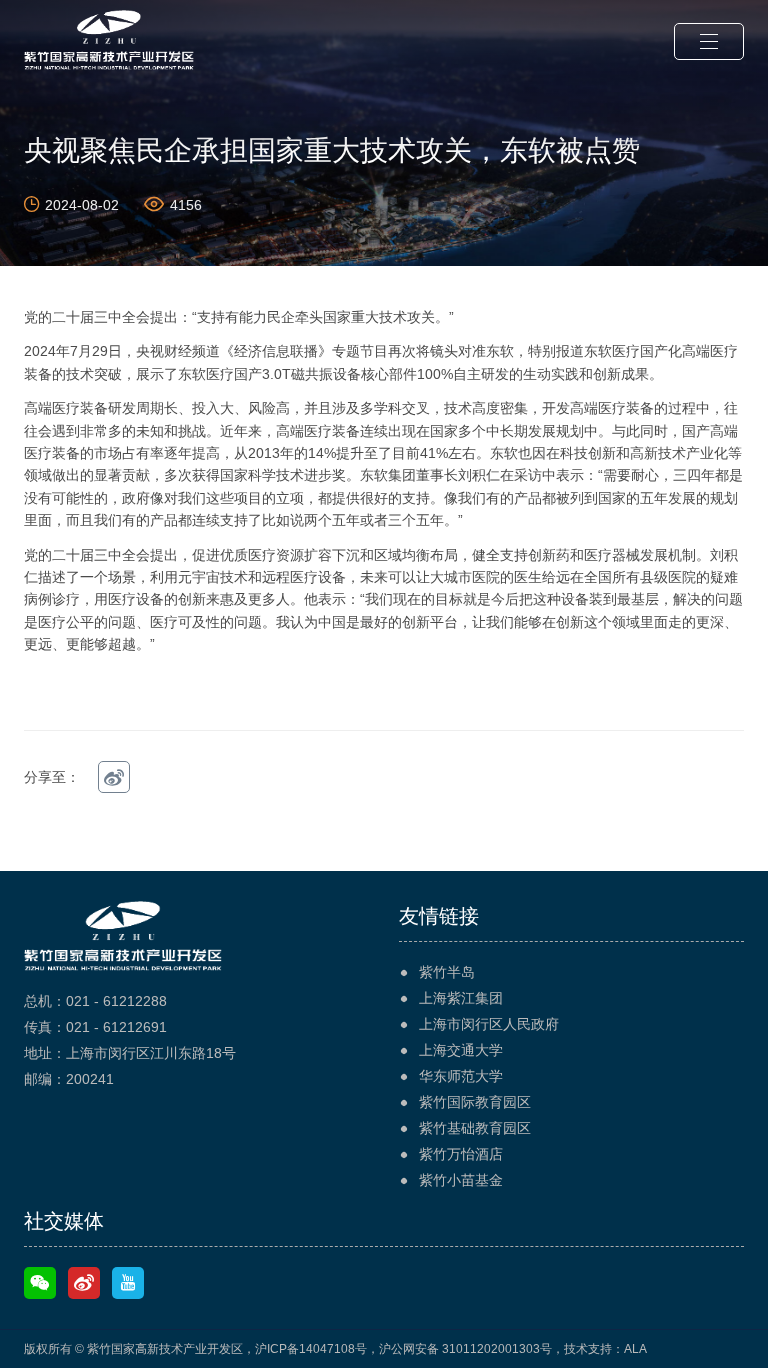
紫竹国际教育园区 (475, 1102)
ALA (635, 1349)
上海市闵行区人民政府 (489, 1024)
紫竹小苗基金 (461, 1180)
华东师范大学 (461, 1076)
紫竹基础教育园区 (475, 1128)
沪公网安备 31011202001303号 (465, 1349)
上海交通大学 (461, 1050)
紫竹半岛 (447, 972)
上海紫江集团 (461, 998)
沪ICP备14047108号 (311, 1349)
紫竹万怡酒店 (461, 1154)
